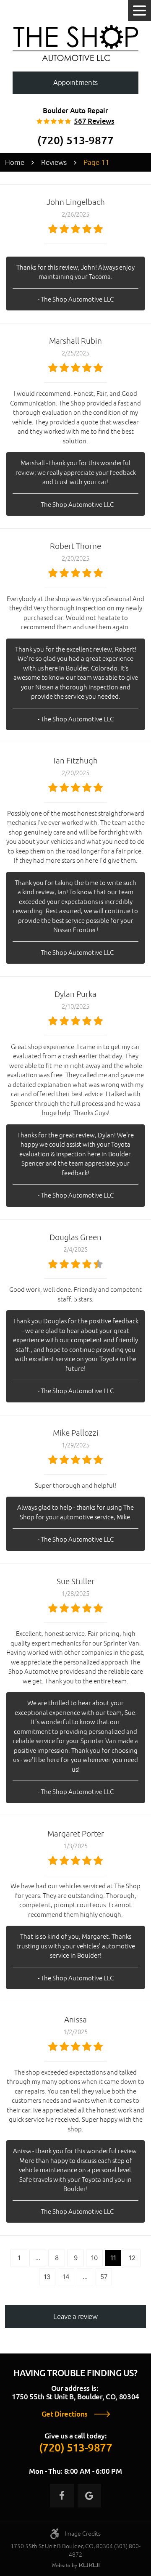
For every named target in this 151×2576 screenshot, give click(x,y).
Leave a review (75, 2316)
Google (89, 2496)
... (38, 2258)
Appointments (75, 82)
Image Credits (83, 2534)
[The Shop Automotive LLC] (75, 43)
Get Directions (65, 2414)
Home (15, 162)
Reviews (54, 162)
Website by (75, 2566)
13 (47, 2277)
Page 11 (96, 162)
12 (132, 2258)
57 (104, 2277)
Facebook (62, 2496)
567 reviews (94, 121)
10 (94, 2258)
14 (66, 2277)
